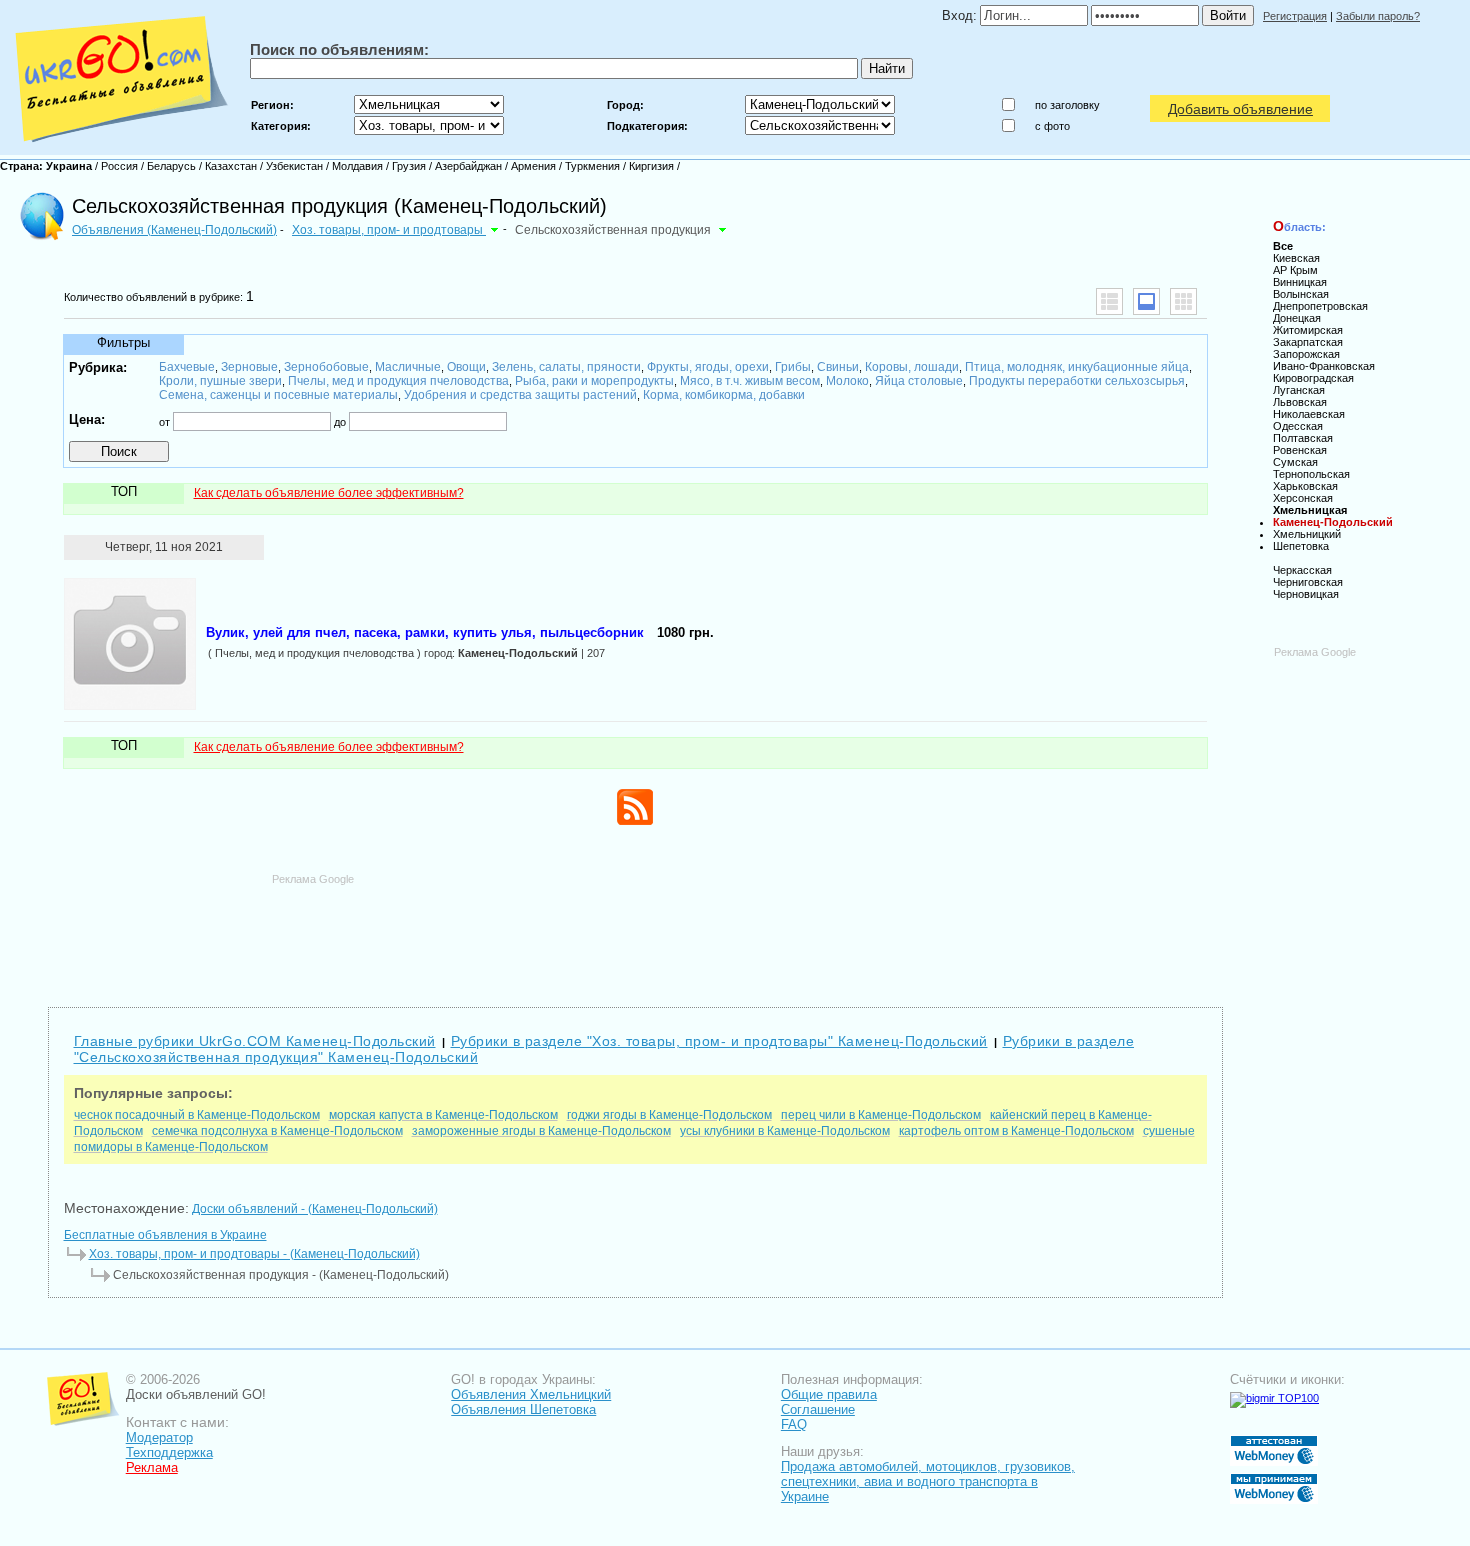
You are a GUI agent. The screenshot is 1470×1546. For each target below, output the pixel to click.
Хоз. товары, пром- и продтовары (389, 230)
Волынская (1301, 294)
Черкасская (1302, 570)
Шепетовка (1301, 546)
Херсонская (1303, 498)
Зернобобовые (326, 367)
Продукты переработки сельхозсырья (1077, 381)
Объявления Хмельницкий (531, 1394)
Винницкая (1300, 282)
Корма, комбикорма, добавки (724, 395)
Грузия (409, 166)
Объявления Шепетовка (523, 1409)
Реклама (152, 1467)
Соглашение (818, 1409)
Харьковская (1305, 486)
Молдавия (357, 166)
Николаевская (1309, 414)
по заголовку (1067, 105)
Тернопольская (1311, 474)
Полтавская (1303, 438)
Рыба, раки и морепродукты (594, 381)
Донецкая (1297, 318)
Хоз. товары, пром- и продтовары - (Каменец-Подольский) (254, 1254)
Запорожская (1306, 354)
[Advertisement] (635, 931)
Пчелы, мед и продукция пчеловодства (398, 381)
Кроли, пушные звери (220, 381)
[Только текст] (1109, 301)
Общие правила (829, 1394)
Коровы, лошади (912, 367)
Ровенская (1300, 450)
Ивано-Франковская (1324, 366)
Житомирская (1308, 330)
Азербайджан (468, 166)
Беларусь (171, 166)
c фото (1052, 126)
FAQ (794, 1424)
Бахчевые (187, 367)
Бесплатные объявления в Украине (165, 1235)
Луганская (1299, 390)
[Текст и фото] (1146, 301)
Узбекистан (294, 166)
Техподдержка (169, 1452)
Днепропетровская (1320, 306)
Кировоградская (1313, 378)
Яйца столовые (919, 381)
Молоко (847, 381)
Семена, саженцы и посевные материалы (278, 395)
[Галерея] (1183, 301)
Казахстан (231, 166)
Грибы (793, 367)
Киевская (1296, 258)
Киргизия (651, 166)
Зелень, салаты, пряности (566, 367)
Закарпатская (1308, 342)
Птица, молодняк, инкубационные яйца (1077, 367)
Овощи (466, 367)
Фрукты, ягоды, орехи (708, 367)
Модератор (159, 1437)
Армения (533, 166)
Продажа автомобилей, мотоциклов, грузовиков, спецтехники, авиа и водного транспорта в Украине (928, 1481)
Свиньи (838, 367)
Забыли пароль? (1378, 16)
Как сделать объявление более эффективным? (329, 493)
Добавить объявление (1240, 109)
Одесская (1298, 426)
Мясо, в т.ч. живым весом (750, 381)
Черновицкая (1306, 594)
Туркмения (592, 166)
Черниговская (1308, 582)
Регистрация (1295, 16)
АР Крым (1295, 270)
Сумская (1295, 462)
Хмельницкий (1307, 534)
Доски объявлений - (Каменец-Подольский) (315, 1209)
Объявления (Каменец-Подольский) (174, 230)
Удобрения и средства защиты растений (520, 395)
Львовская (1300, 402)
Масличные (408, 367)
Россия (119, 166)
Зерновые (249, 367)
